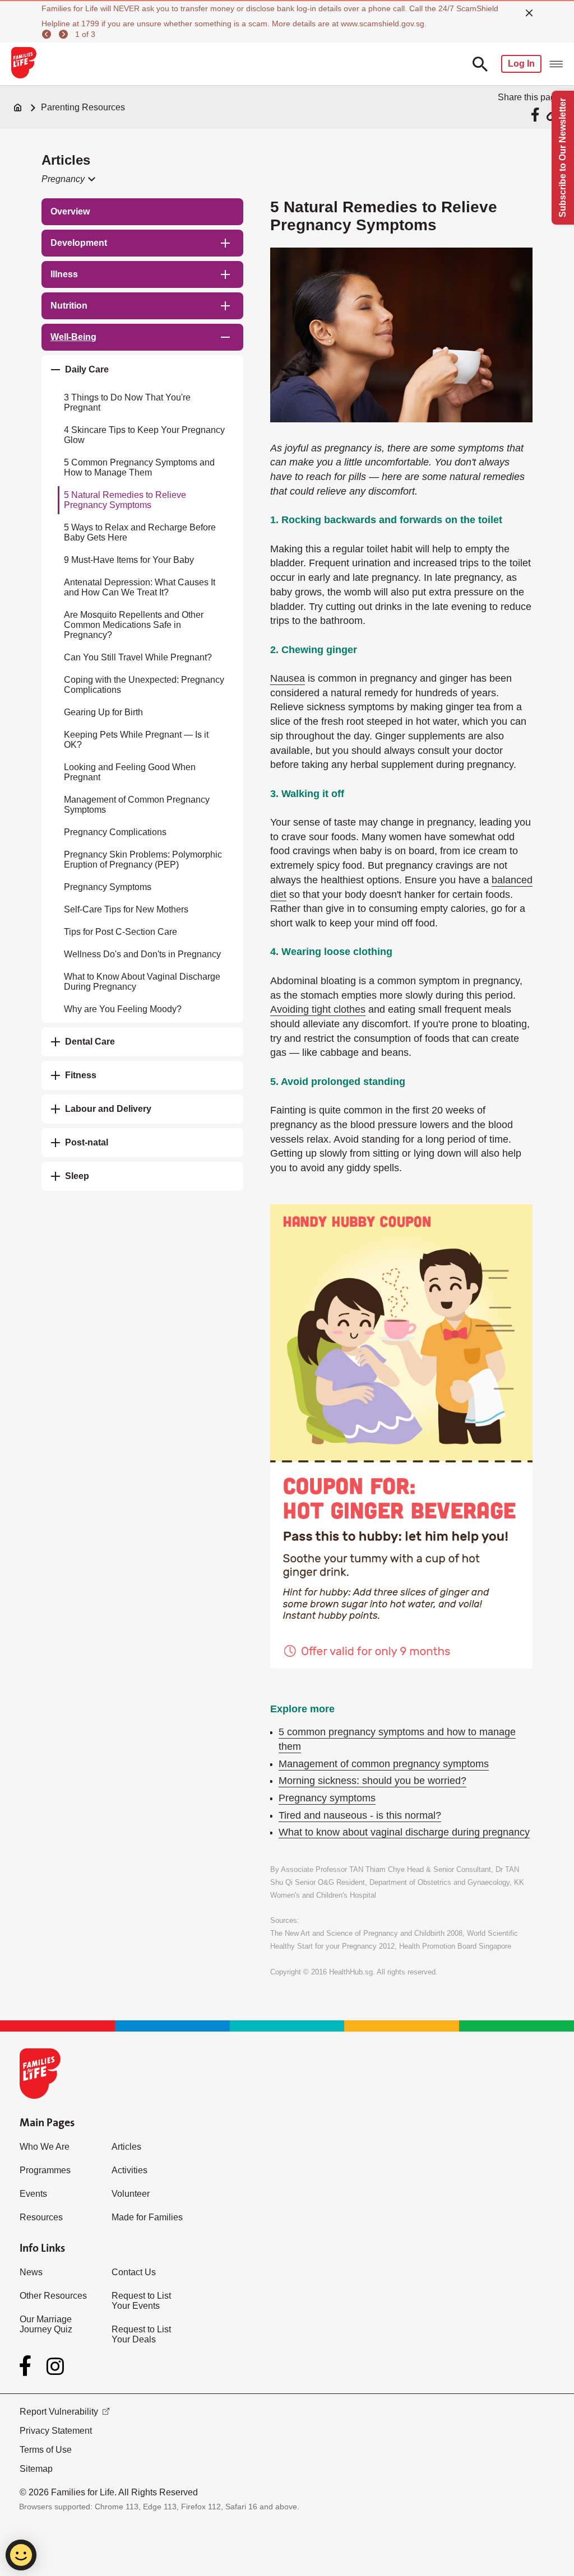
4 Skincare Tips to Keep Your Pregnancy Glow (144, 435)
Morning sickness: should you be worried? (372, 1781)
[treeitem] (142, 212)
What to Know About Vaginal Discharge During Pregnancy (142, 982)
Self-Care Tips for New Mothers (126, 909)
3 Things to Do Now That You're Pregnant (127, 402)
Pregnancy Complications (115, 832)
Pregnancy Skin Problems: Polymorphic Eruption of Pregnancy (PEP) (143, 860)
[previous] (48, 34)
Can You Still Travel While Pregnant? (138, 657)
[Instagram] (55, 2366)
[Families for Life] (23, 64)
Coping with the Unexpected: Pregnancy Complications (144, 685)
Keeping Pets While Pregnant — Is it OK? (136, 740)
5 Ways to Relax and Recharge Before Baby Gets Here (140, 532)
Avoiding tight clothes (318, 1009)
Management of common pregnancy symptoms (384, 1764)
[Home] (18, 108)
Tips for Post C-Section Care (121, 932)
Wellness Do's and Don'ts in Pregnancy (142, 954)
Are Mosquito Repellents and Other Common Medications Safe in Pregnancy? (134, 625)
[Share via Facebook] (537, 115)
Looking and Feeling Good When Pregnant (130, 772)
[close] (529, 13)
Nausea (288, 678)
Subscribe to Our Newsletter (563, 158)
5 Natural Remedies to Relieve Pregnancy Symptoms (125, 500)
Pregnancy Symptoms (108, 887)
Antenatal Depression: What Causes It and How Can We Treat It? (140, 587)
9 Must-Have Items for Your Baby (129, 560)
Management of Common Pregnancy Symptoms (137, 805)
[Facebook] (27, 2366)
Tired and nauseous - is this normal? (360, 1815)
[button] (68, 179)
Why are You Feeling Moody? (123, 1009)
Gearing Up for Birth (103, 712)
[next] (65, 34)
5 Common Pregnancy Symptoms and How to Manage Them (139, 467)
